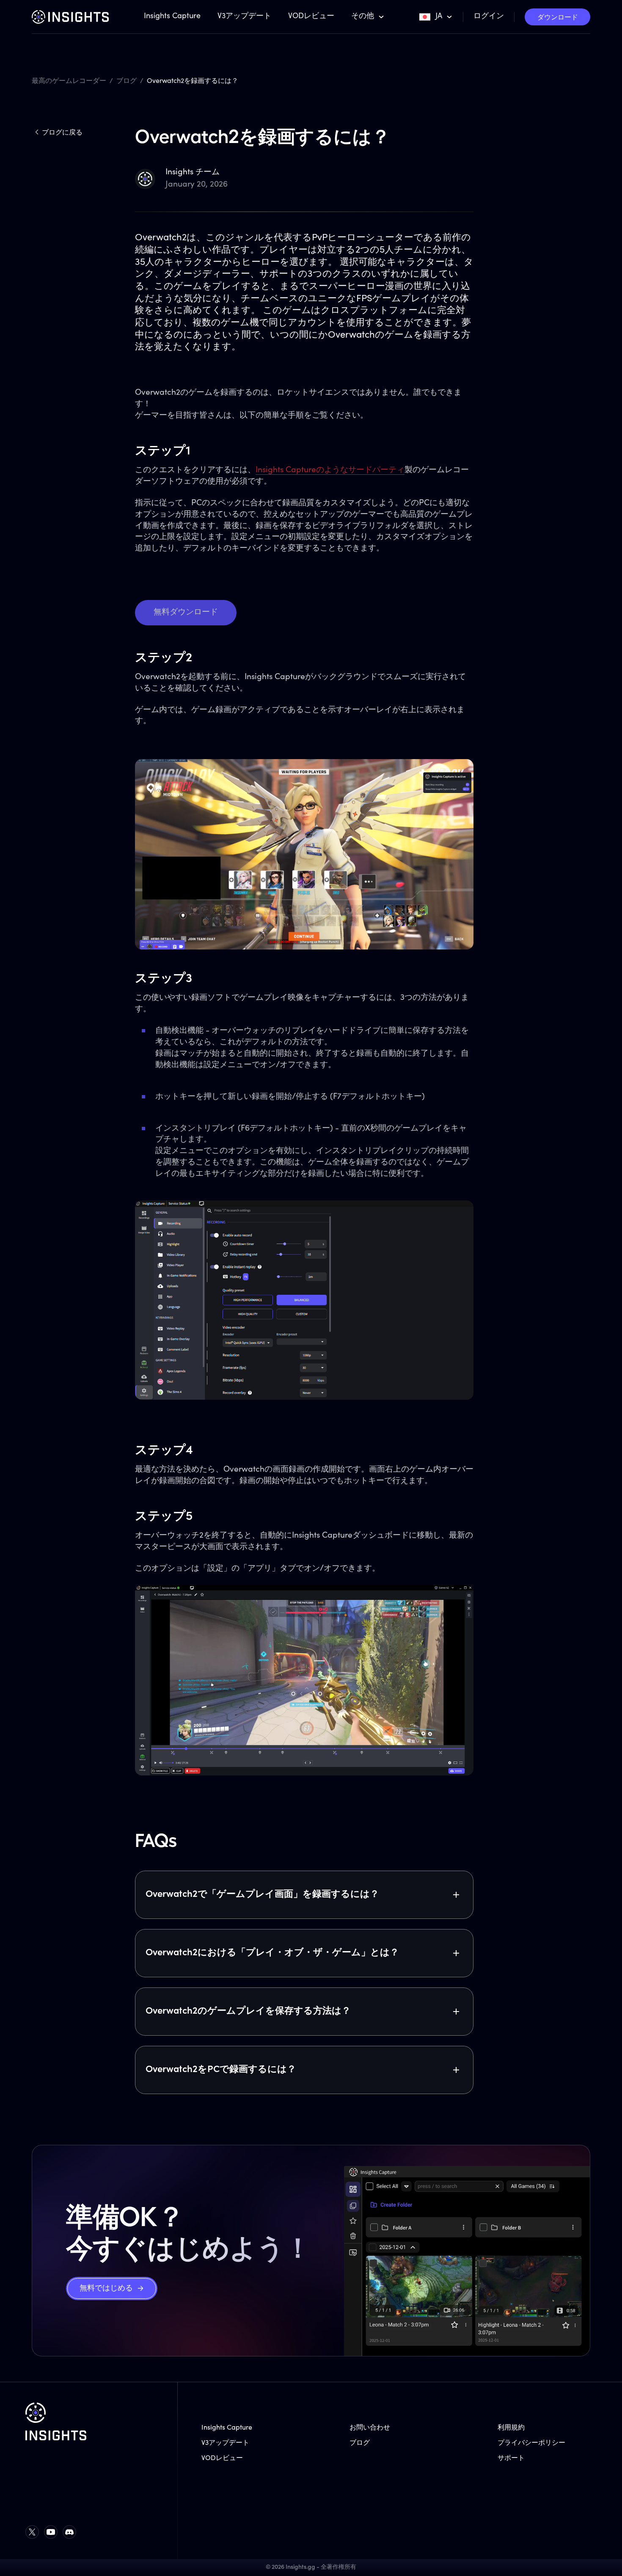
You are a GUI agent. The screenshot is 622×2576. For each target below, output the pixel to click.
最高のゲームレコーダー (69, 81)
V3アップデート (244, 17)
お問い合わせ (370, 2428)
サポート (511, 2458)
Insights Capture (172, 17)
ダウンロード (558, 18)
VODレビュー (311, 17)
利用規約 (511, 2428)
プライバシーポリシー (531, 2443)
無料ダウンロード (186, 612)
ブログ (127, 81)
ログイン (489, 17)
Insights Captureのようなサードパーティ (330, 470)
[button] (368, 17)
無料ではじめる (106, 2289)
